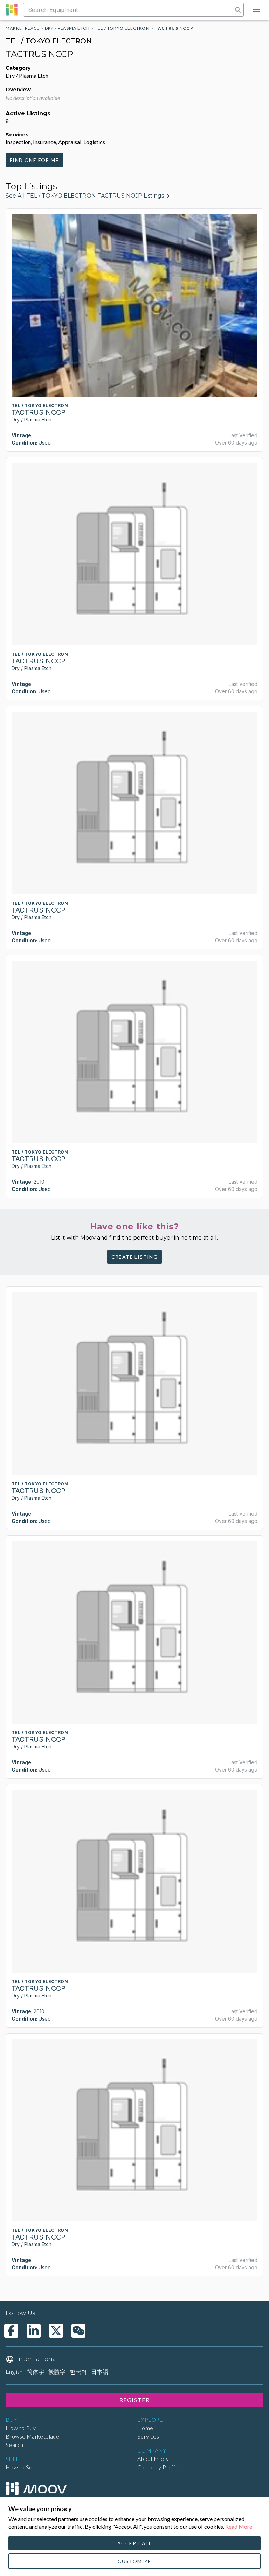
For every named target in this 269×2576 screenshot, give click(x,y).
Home (145, 2428)
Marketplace (23, 28)
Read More (239, 2527)
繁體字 (57, 2372)
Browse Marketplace (32, 2436)
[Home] (36, 2488)
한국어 (78, 2372)
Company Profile (158, 2467)
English (14, 2372)
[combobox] (129, 10)
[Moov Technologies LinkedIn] (34, 2331)
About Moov (153, 2459)
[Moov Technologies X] (56, 2331)
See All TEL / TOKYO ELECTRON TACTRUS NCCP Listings (85, 196)
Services (148, 2436)
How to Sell (20, 2467)
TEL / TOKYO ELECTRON (122, 28)
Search (14, 2445)
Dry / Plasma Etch (67, 28)
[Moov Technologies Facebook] (11, 2331)
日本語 (100, 2372)
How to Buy (21, 2428)
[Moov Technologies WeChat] (78, 2331)
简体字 (36, 2372)
